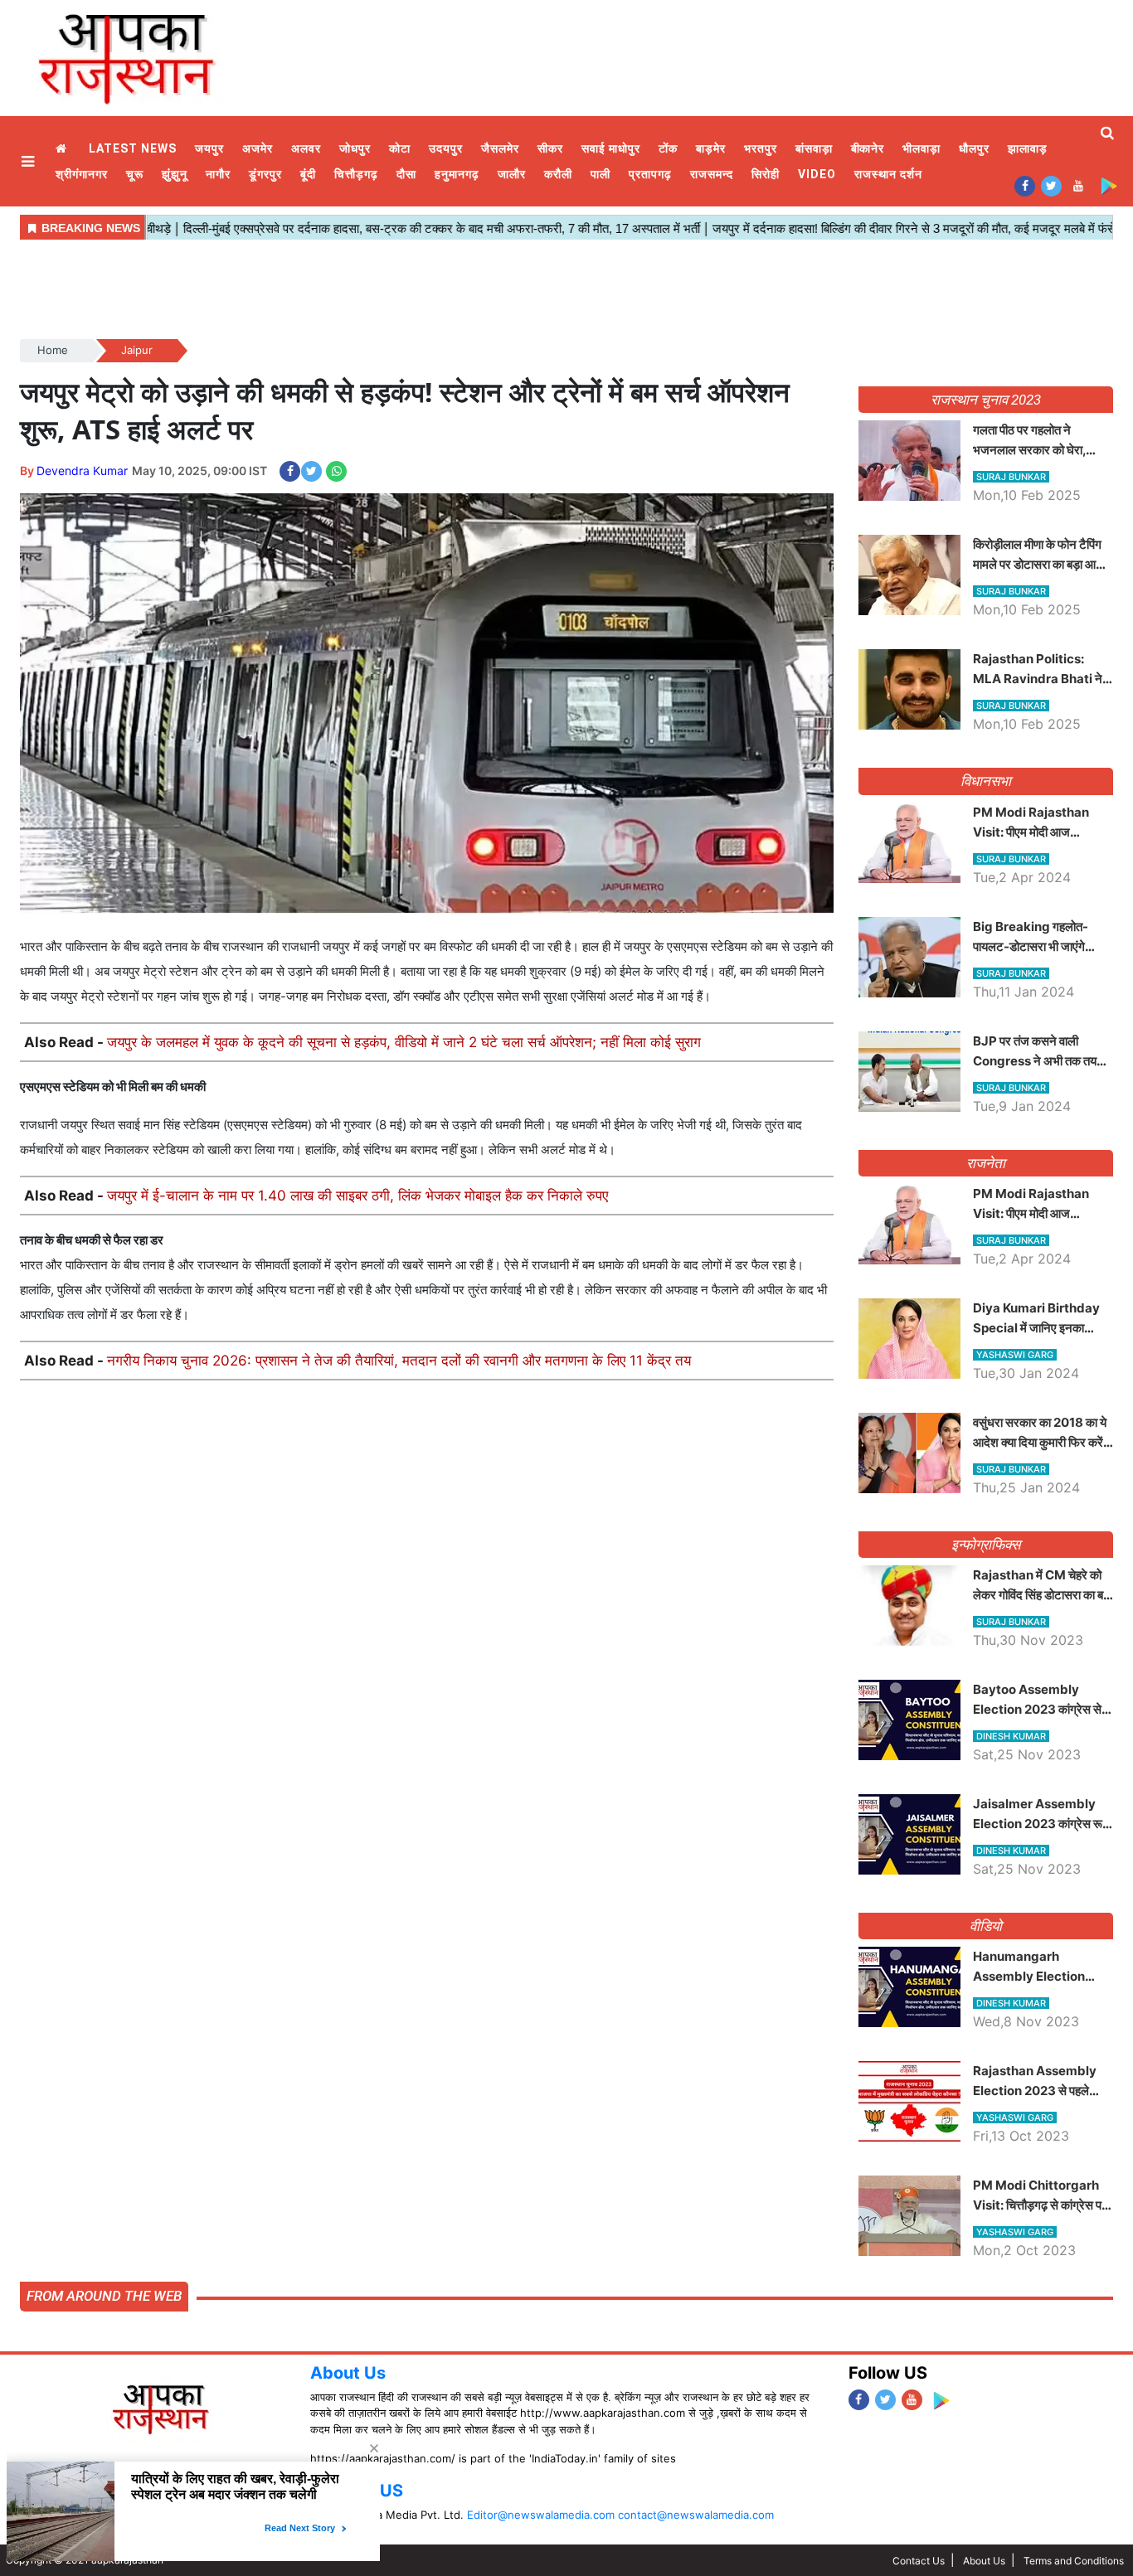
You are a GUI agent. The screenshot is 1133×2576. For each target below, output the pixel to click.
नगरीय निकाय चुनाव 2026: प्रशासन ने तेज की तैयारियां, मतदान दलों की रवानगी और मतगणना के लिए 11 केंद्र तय (399, 1361)
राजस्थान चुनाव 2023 (985, 400)
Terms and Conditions (1074, 2561)
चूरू (135, 174)
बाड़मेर (711, 148)
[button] (30, 161)
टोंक (668, 148)
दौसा (406, 174)
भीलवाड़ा (921, 148)
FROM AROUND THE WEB (104, 2296)
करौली (558, 174)
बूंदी (308, 174)
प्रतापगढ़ (650, 174)
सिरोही (766, 174)
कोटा (400, 148)
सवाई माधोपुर (611, 148)
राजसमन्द (712, 174)
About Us (348, 2373)
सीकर (550, 148)
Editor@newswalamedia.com (541, 2515)
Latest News (133, 148)
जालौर (512, 174)
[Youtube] (1078, 185)
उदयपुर (446, 148)
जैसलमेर (500, 148)
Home (63, 149)
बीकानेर (868, 148)
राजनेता (986, 1163)
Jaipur (137, 350)
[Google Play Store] (1109, 185)
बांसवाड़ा (814, 148)
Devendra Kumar (82, 471)
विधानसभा (986, 781)
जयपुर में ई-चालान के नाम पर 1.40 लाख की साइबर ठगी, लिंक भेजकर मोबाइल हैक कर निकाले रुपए (357, 1196)
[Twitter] (1051, 185)
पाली (601, 174)
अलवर (306, 148)
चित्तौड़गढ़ (356, 174)
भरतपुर (761, 148)
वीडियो (986, 1926)
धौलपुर (974, 148)
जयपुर (209, 148)
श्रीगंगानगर (82, 174)
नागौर (218, 174)
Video (817, 174)
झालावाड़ (1028, 148)
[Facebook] (1025, 185)
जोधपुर (355, 148)
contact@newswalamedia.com (696, 2515)
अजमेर (258, 148)
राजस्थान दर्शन (888, 174)
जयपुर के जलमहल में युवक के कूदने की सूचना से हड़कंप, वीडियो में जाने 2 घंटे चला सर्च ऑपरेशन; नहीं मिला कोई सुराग (404, 1042)
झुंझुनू (175, 174)
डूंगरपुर (265, 174)
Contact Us (919, 2561)
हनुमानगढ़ (457, 174)
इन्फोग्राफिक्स (986, 1545)
